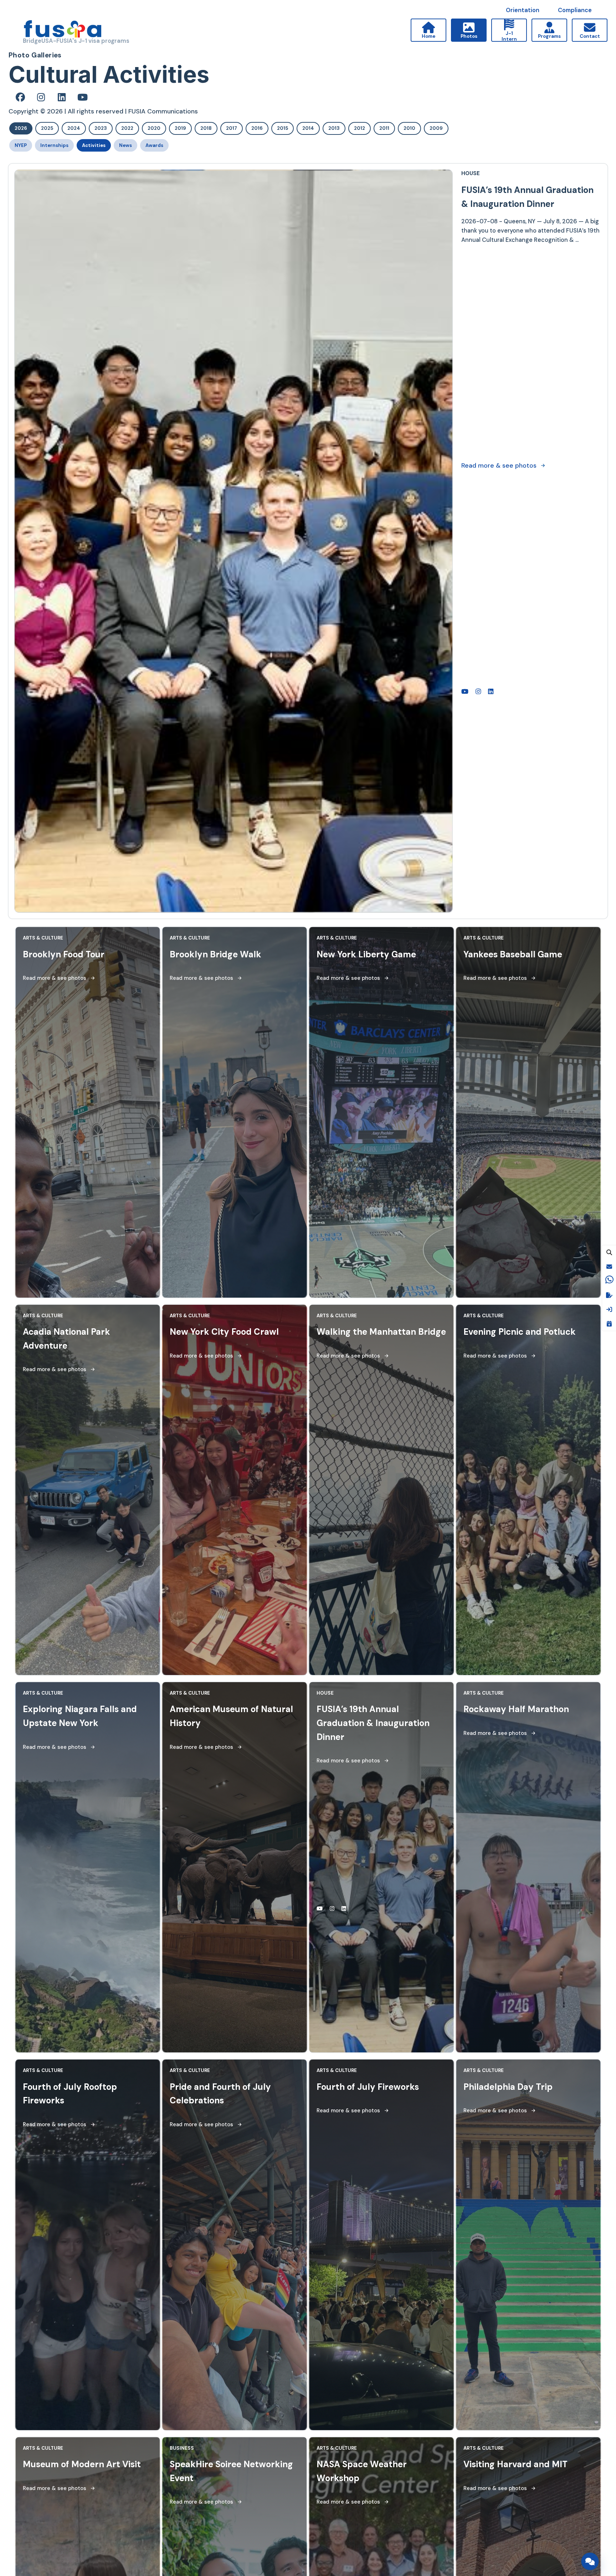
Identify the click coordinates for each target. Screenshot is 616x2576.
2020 (154, 128)
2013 (334, 128)
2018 (206, 128)
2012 (360, 128)
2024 (74, 128)
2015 (283, 128)
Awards (154, 145)
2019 (180, 128)
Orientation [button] (523, 10)
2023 (101, 128)
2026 (21, 128)
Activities (94, 145)
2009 (436, 128)
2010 (409, 128)
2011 (384, 128)
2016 (257, 128)
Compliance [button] (575, 10)
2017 (232, 128)
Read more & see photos (499, 647)
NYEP (21, 145)
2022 (127, 128)
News (125, 145)
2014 (308, 128)
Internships (54, 145)
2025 (47, 128)
